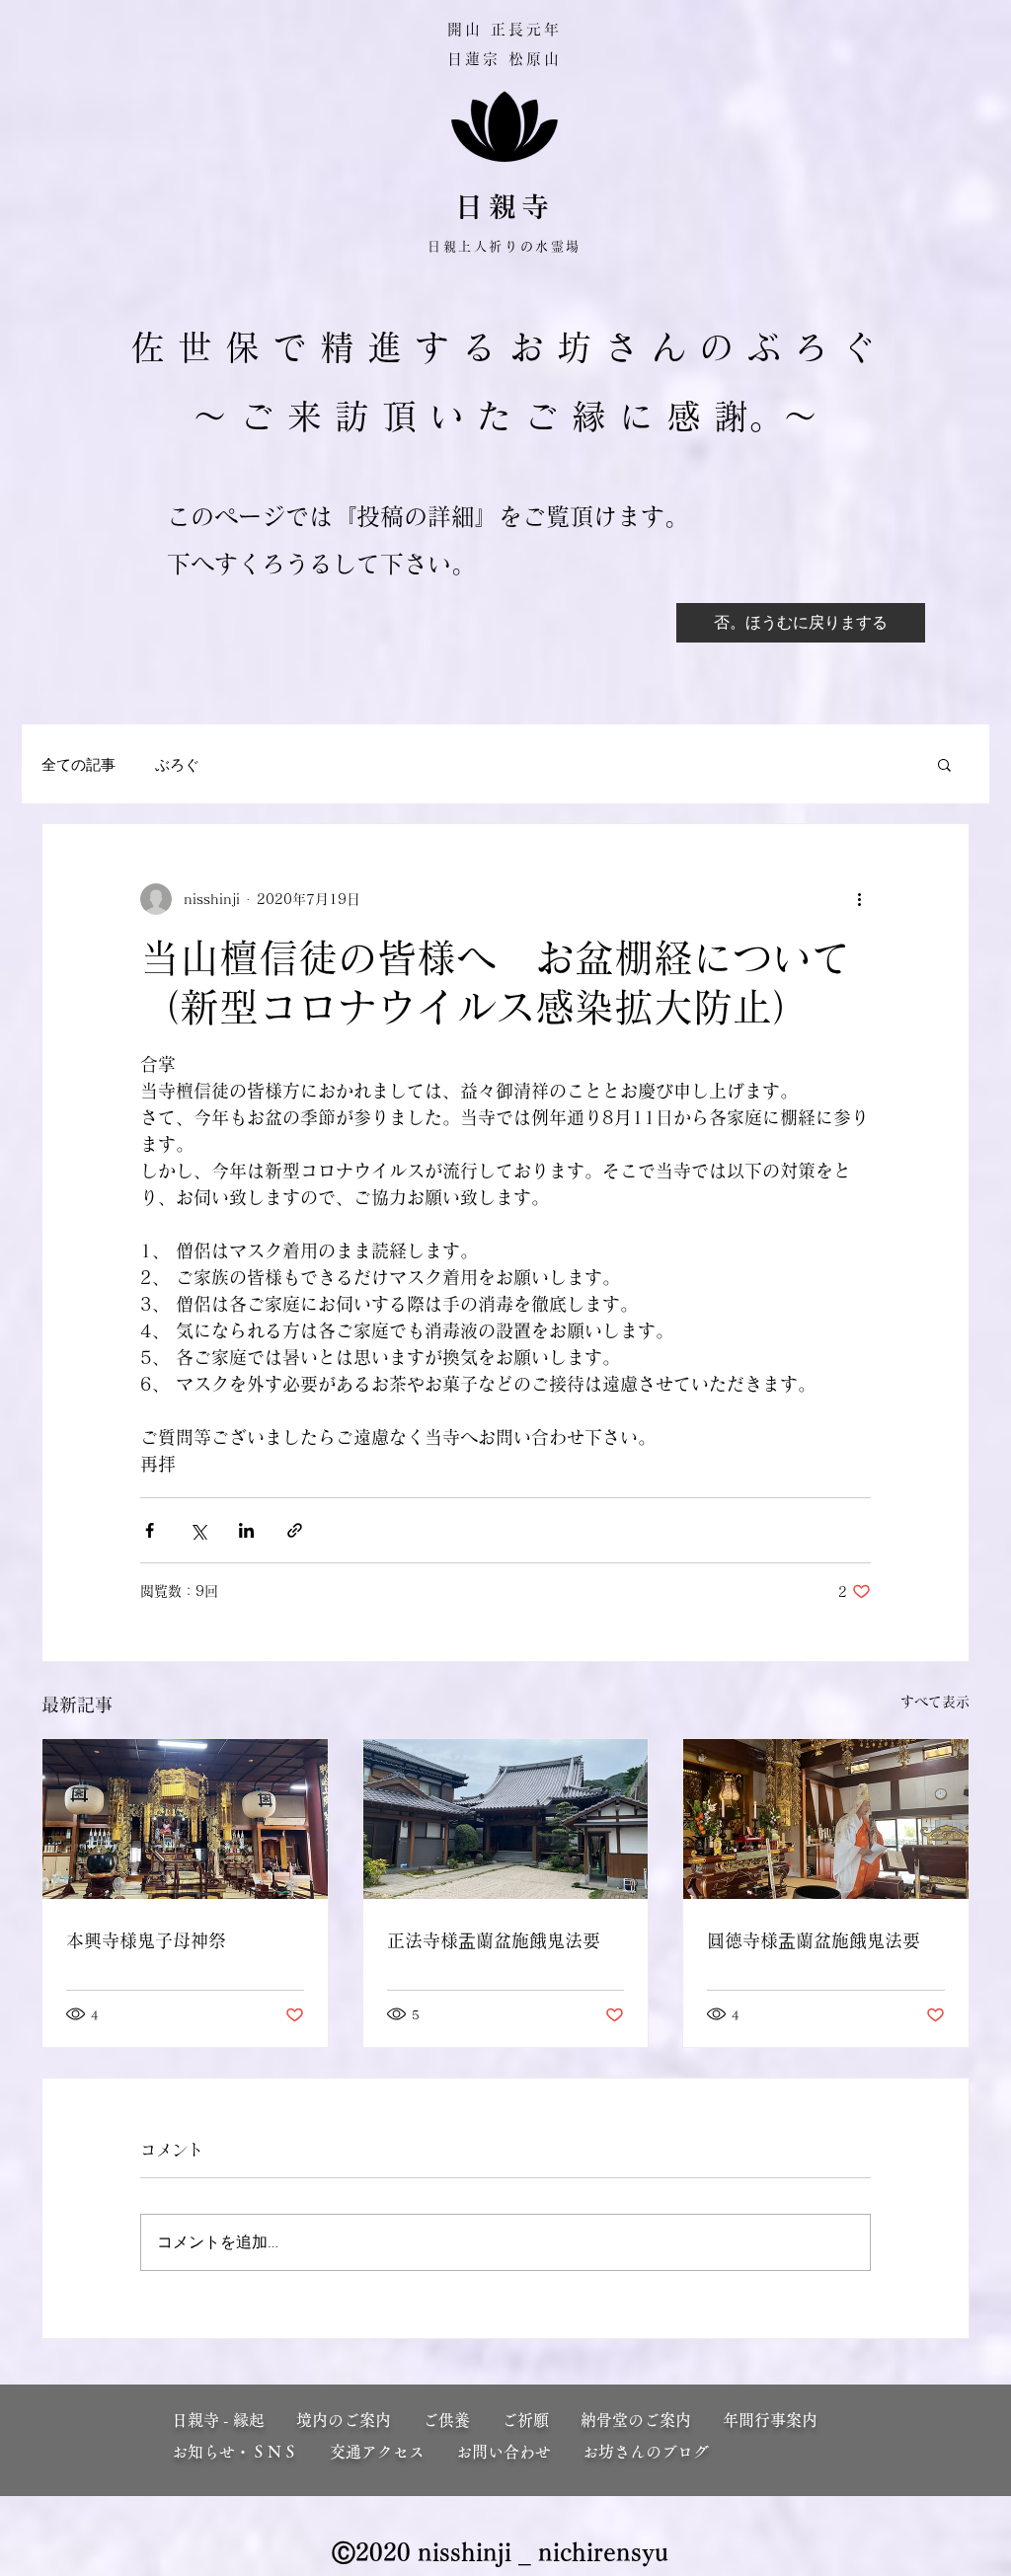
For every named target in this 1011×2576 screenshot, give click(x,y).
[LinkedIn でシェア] (246, 1530)
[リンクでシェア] (295, 1530)
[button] (944, 764)
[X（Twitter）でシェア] (198, 1530)
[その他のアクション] (859, 899)
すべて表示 (935, 1702)
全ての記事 (78, 764)
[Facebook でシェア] (150, 1530)
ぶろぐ (177, 764)
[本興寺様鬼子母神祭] (185, 1819)
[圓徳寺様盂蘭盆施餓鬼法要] (826, 1819)
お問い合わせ (504, 2452)
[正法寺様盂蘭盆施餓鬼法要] (506, 1819)
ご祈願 (541, 2420)
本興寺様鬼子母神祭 (146, 1940)
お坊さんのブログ (646, 2452)
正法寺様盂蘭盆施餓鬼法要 (494, 1940)
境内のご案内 (359, 2420)
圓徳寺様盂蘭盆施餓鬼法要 (814, 1940)
